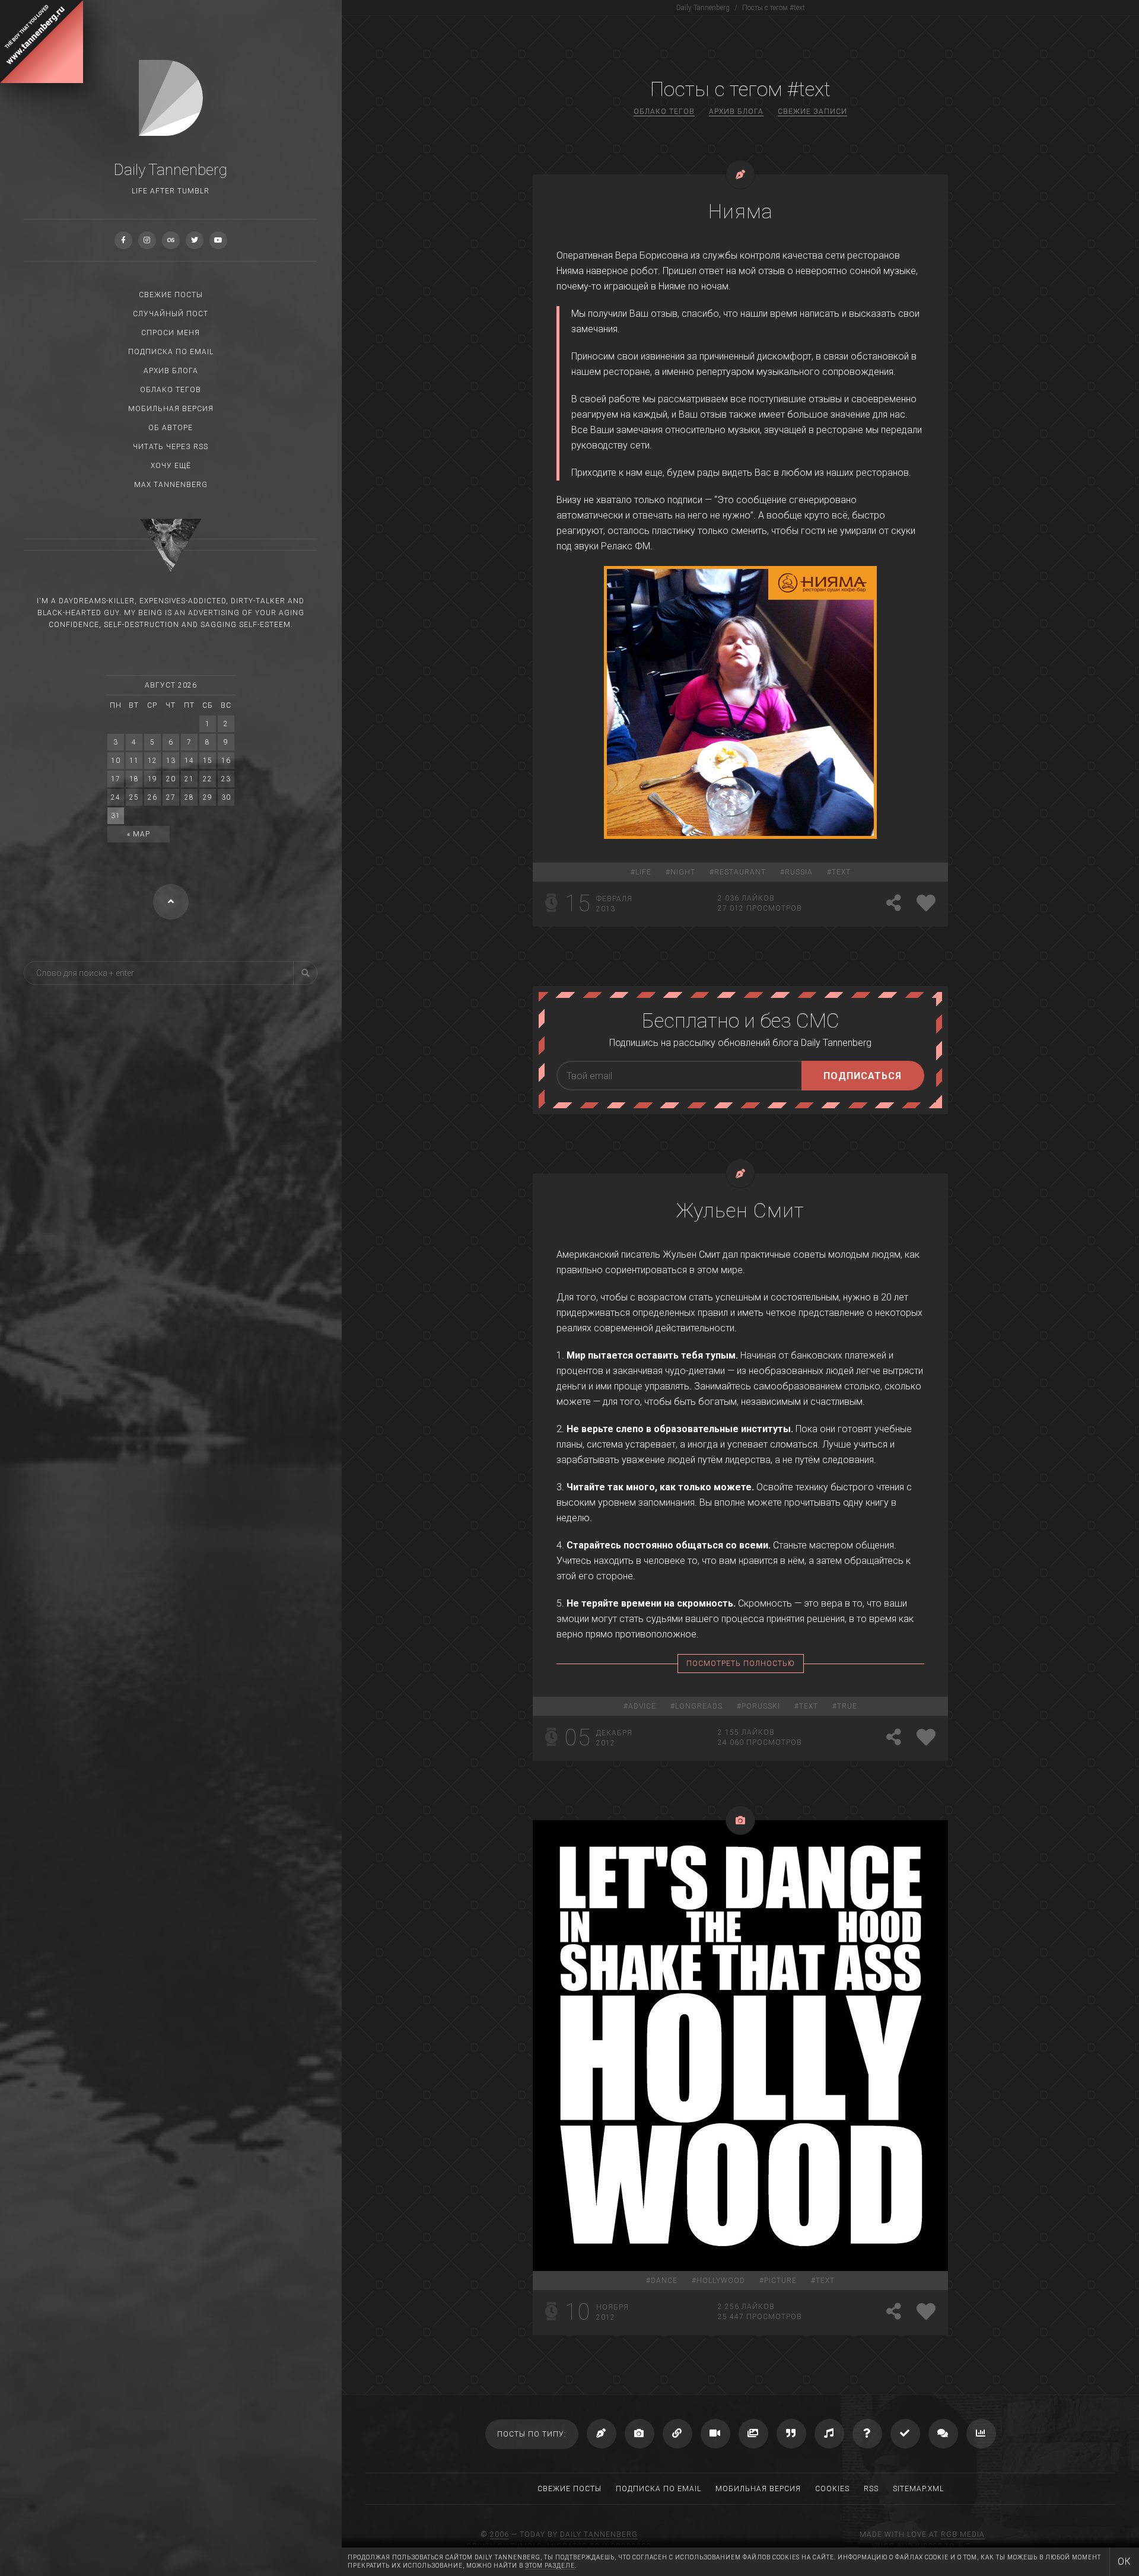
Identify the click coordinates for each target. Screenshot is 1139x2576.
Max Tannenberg (171, 485)
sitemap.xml (918, 2489)
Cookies (832, 2489)
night (683, 872)
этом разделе (550, 2566)
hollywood (721, 2281)
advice (642, 1706)
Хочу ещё (171, 466)
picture (780, 2281)
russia (799, 872)
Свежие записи (812, 112)
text (841, 872)
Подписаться (863, 1076)
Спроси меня (171, 333)
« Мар (139, 834)
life (643, 872)
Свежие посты (171, 295)
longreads (699, 1706)
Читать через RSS (171, 447)
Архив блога (171, 371)
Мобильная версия (171, 409)
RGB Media (963, 2534)
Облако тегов (171, 390)
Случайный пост (171, 314)
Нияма (741, 211)
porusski (761, 1706)
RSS (871, 2489)
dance (664, 2281)
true (847, 1706)
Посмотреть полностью (741, 1664)
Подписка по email (171, 352)
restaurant (740, 872)
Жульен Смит (740, 1210)
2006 (499, 2534)
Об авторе (171, 428)
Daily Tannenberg (599, 2534)
